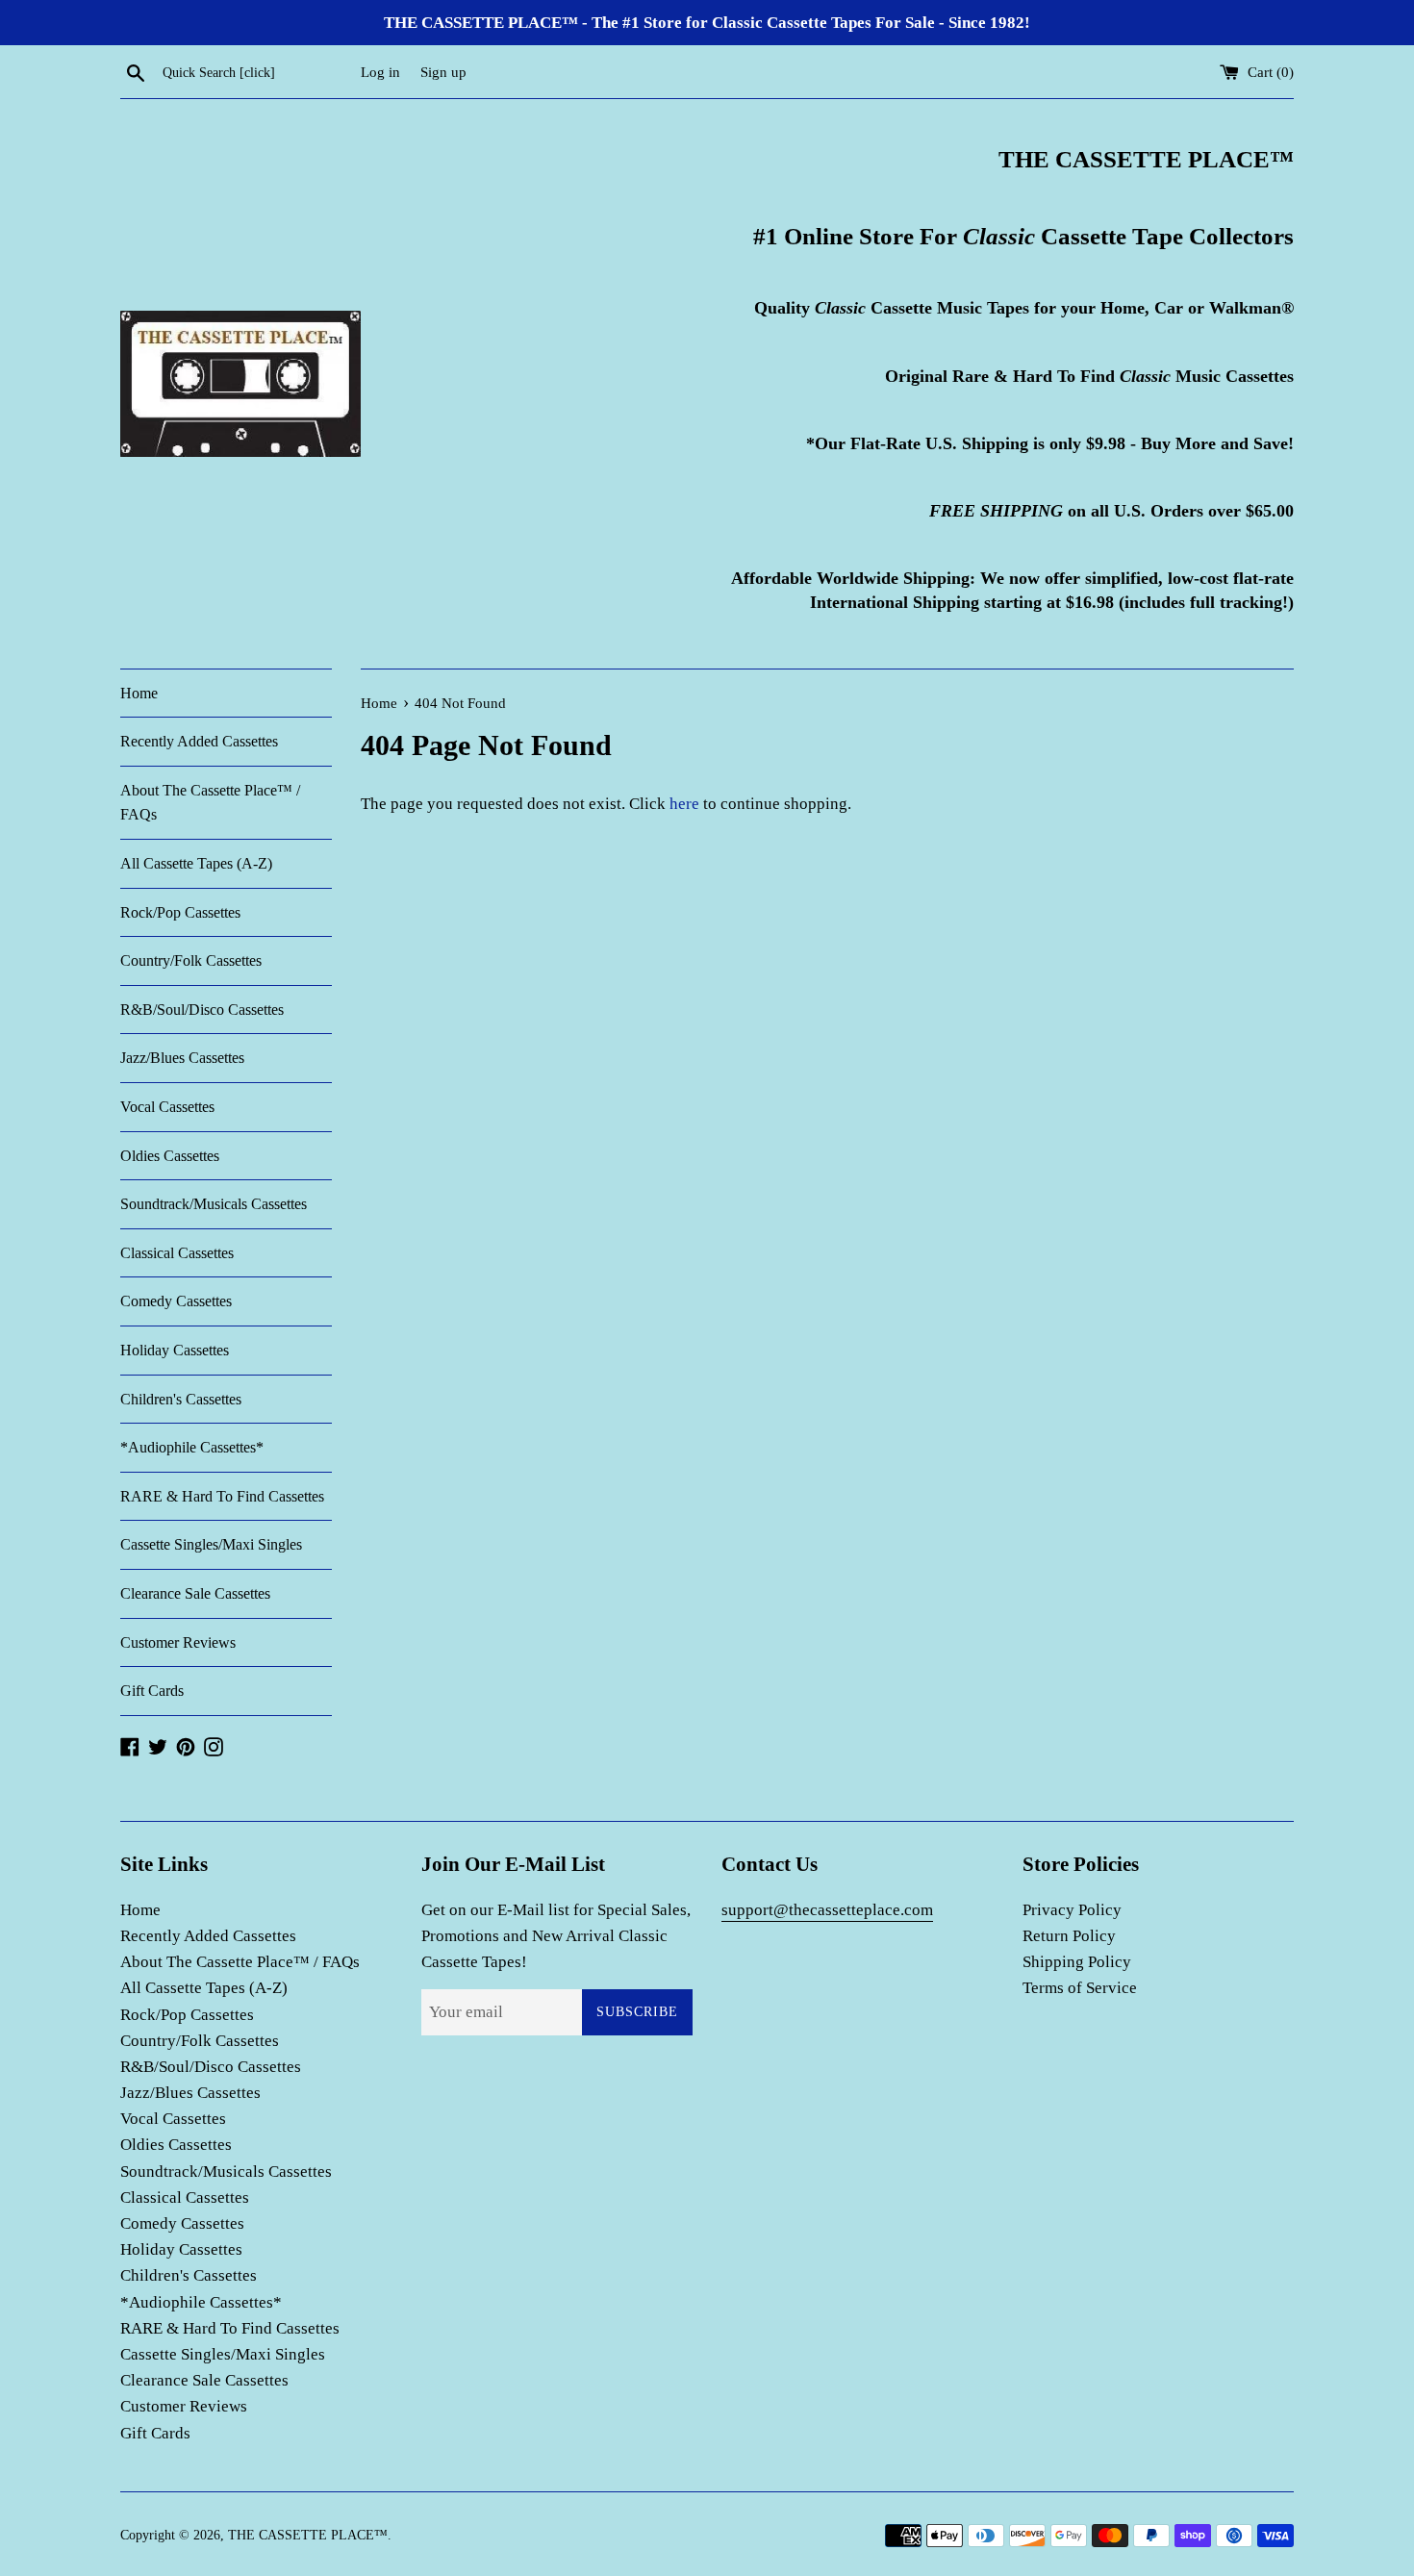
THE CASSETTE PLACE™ (308, 2535)
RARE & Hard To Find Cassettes (222, 1496)
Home (139, 693)
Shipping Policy (1077, 1962)
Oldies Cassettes (170, 1156)
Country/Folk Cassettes (191, 960)
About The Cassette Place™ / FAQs (210, 803)
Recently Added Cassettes (199, 741)
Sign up (443, 72)
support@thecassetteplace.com (827, 1910)
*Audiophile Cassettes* (192, 1447)
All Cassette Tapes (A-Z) (196, 863)
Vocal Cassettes (167, 1107)
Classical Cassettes (177, 1253)
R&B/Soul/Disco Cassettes (202, 1010)
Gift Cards (152, 1691)
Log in (380, 72)
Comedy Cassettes (176, 1301)
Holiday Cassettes (175, 1350)
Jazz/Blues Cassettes (182, 1058)
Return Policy (1069, 1936)
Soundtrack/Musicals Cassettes (214, 1204)
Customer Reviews (178, 1642)
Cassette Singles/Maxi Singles (211, 1544)
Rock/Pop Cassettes (180, 912)
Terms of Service (1080, 1988)
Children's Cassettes (181, 1399)
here (684, 804)
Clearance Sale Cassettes (195, 1593)
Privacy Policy (1072, 1910)
